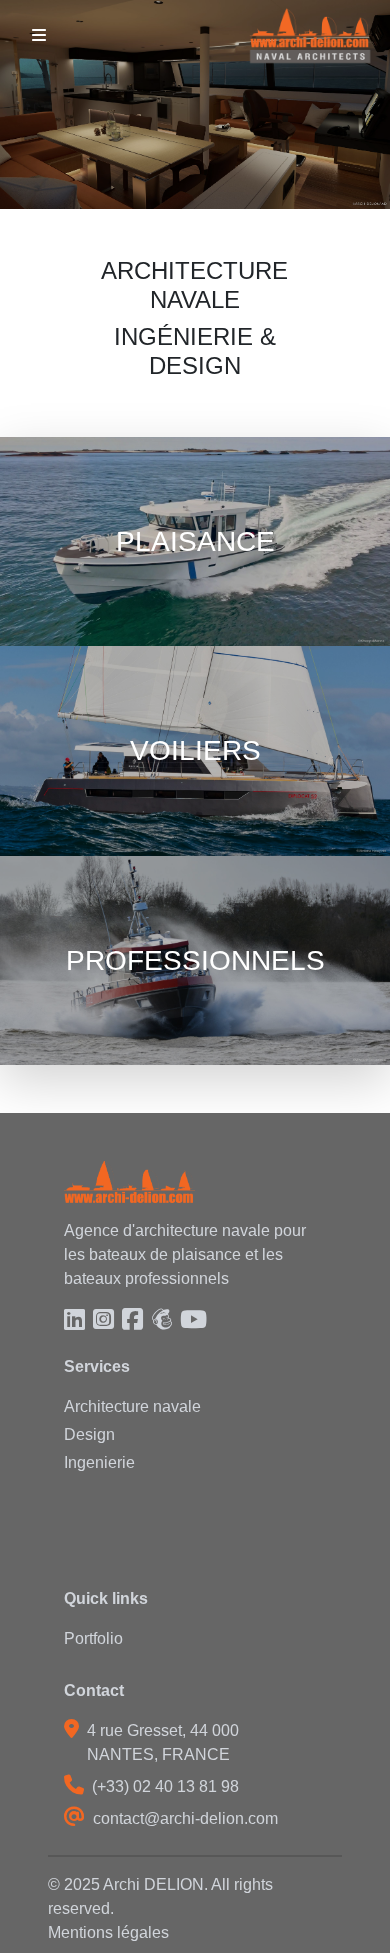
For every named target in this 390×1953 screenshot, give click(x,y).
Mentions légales (108, 1932)
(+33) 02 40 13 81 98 (165, 1786)
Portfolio (93, 1638)
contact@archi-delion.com (185, 1818)
